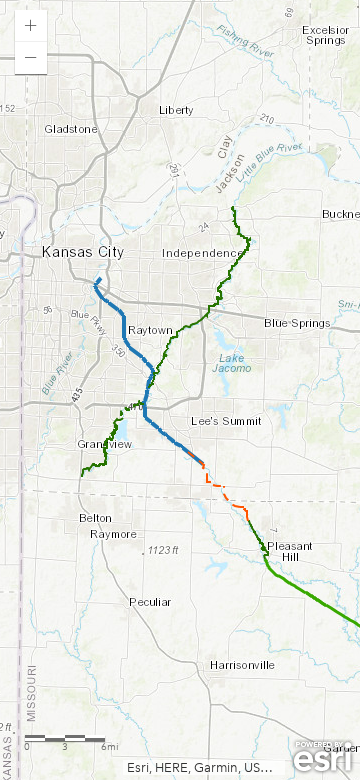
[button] (31, 26)
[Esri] (322, 757)
